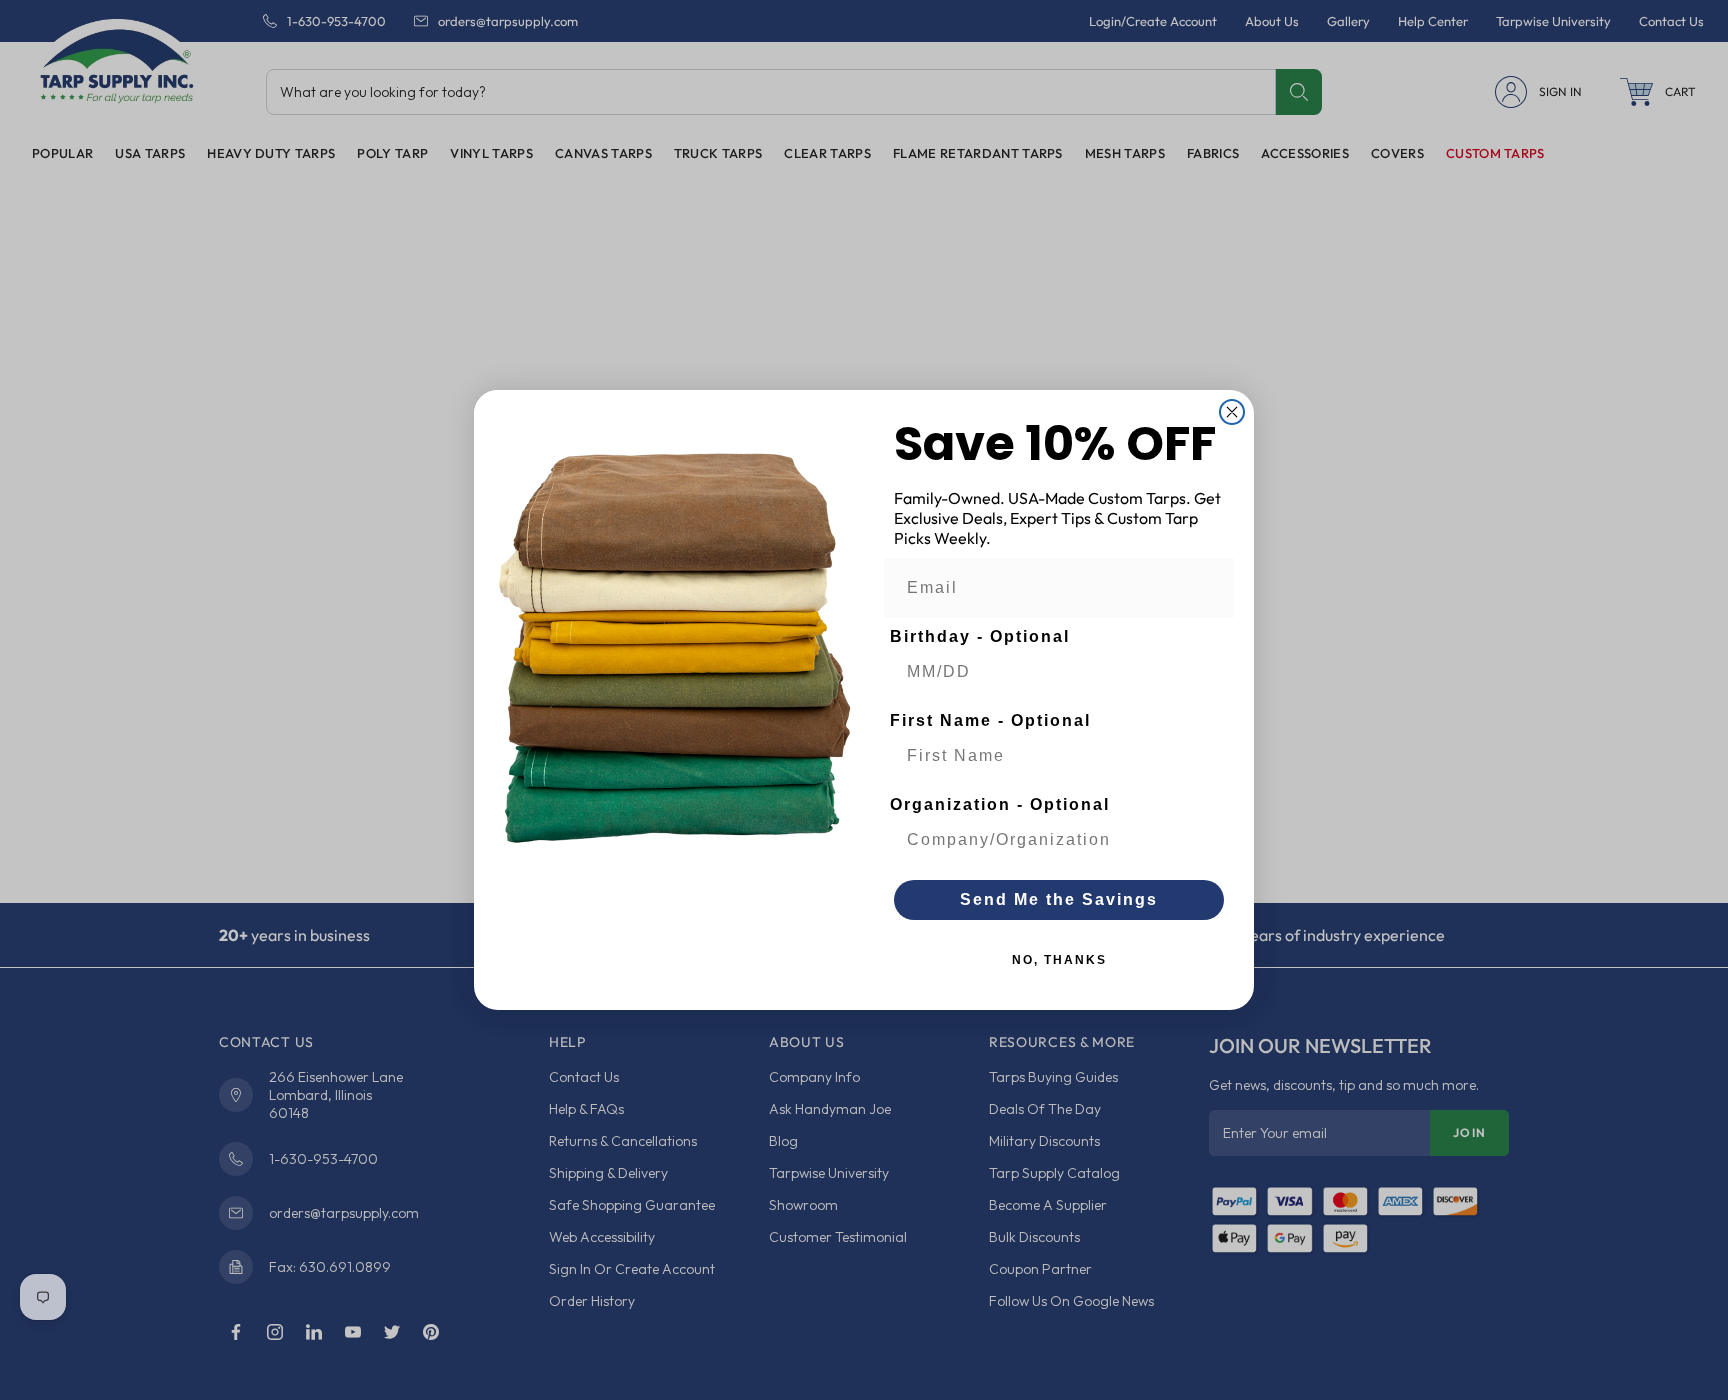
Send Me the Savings (1059, 899)
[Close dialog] (1232, 412)
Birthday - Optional (980, 636)
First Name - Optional (990, 720)
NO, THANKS (1059, 960)
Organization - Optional (1000, 804)
